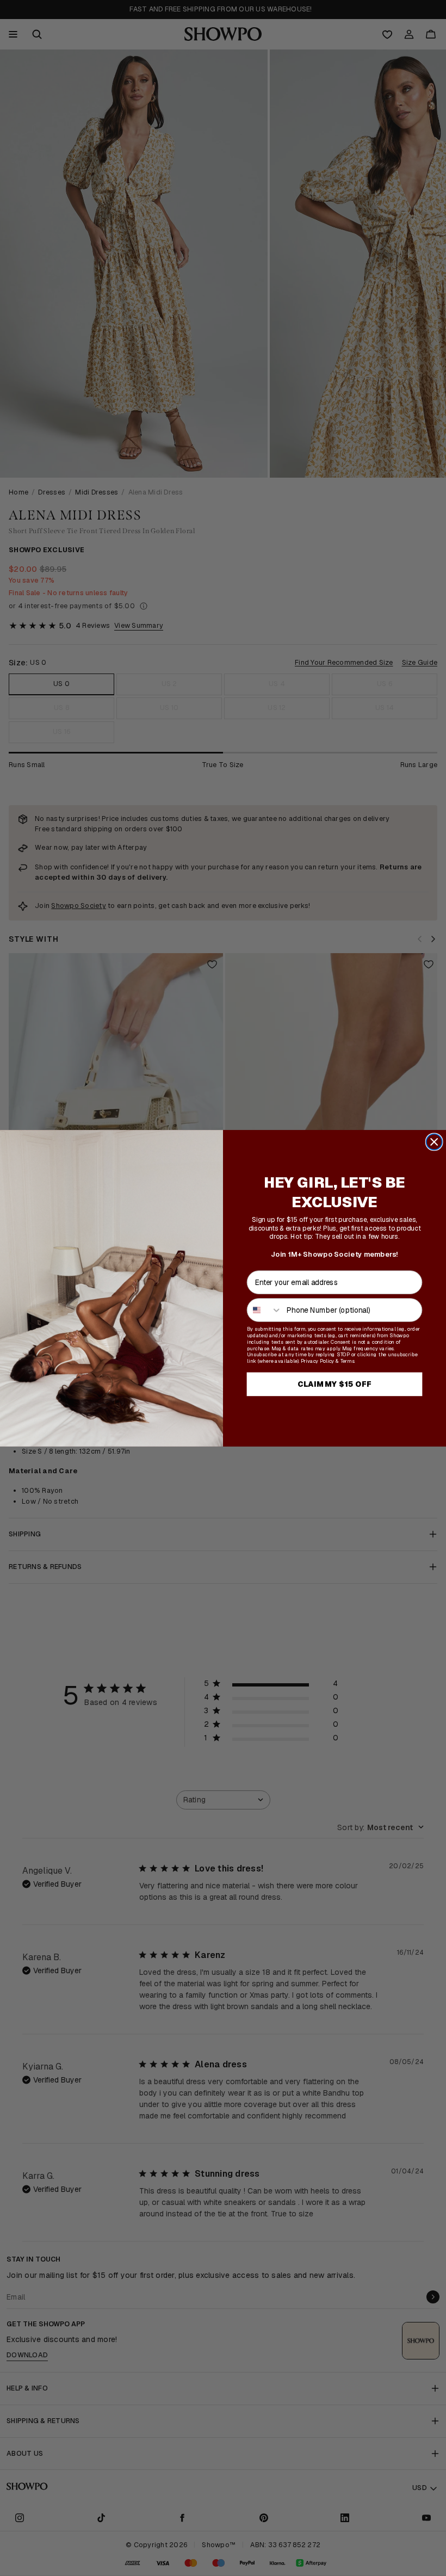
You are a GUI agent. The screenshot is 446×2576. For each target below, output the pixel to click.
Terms (348, 1361)
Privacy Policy (317, 1361)
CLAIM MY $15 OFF (334, 1384)
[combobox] (265, 1309)
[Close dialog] (434, 1142)
